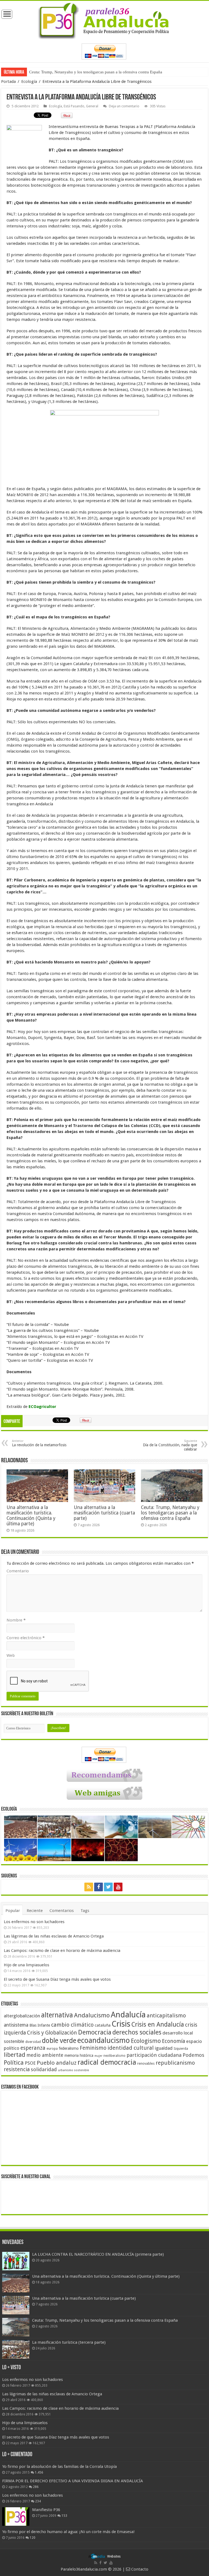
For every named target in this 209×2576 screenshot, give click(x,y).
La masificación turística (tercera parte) (62, 72)
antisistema (16, 2025)
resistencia (17, 2069)
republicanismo (175, 2063)
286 (36, 2487)
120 (33, 2538)
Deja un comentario (124, 106)
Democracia (95, 2032)
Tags (85, 1911)
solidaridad (44, 2069)
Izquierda (181, 2049)
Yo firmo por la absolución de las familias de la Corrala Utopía (59, 2467)
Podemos (193, 2055)
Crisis (121, 2024)
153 (64, 2516)
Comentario (18, 1571)
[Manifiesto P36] (16, 2516)
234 (38, 2501)
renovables (146, 2063)
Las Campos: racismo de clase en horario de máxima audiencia (62, 1951)
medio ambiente (45, 2055)
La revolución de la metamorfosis (39, 1443)
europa (52, 2049)
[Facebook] (99, 1887)
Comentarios (62, 1911)
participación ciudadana (154, 2055)
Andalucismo (92, 2015)
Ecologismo (146, 2041)
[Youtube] (118, 1887)
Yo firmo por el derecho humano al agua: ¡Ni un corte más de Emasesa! (68, 2532)
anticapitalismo (166, 2016)
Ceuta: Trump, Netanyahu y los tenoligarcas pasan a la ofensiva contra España (170, 1513)
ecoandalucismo (104, 2040)
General (92, 106)
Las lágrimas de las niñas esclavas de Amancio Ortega (54, 1936)
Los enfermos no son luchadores (34, 1922)
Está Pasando (74, 106)
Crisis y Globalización (52, 2033)
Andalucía (128, 2015)
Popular (13, 1911)
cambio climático (72, 2025)
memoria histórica (79, 2055)
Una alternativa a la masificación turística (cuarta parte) (104, 1513)
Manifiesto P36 (46, 2510)
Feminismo (93, 2048)
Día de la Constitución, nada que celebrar (170, 1445)
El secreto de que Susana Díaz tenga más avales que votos (57, 1979)
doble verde (59, 2041)
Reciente (35, 1911)
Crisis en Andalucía (158, 2025)
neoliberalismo (114, 2056)
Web (11, 1655)
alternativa (57, 2015)
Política (14, 2062)
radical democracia (107, 2062)
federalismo (69, 2048)
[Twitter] (108, 1887)
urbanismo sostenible (73, 2070)
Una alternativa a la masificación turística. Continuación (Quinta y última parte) (31, 1516)
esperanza (33, 2048)
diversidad (33, 2042)
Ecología (29, 82)
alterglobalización (22, 2016)
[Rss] (89, 1887)
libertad (15, 2055)
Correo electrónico (26, 1638)
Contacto (139, 2569)
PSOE (30, 2063)
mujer (98, 2056)
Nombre (16, 1620)
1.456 (39, 2472)
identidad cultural (131, 2048)
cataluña (103, 2025)
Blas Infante (40, 2025)
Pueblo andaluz (57, 2063)
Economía (173, 2041)
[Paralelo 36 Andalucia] (104, 20)
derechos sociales (137, 2032)
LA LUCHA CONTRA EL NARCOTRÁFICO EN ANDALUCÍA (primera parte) (98, 2254)
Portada (8, 82)
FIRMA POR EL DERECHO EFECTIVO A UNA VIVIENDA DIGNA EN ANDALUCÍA (73, 2481)
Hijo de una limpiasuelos (27, 1965)
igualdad (164, 2048)
